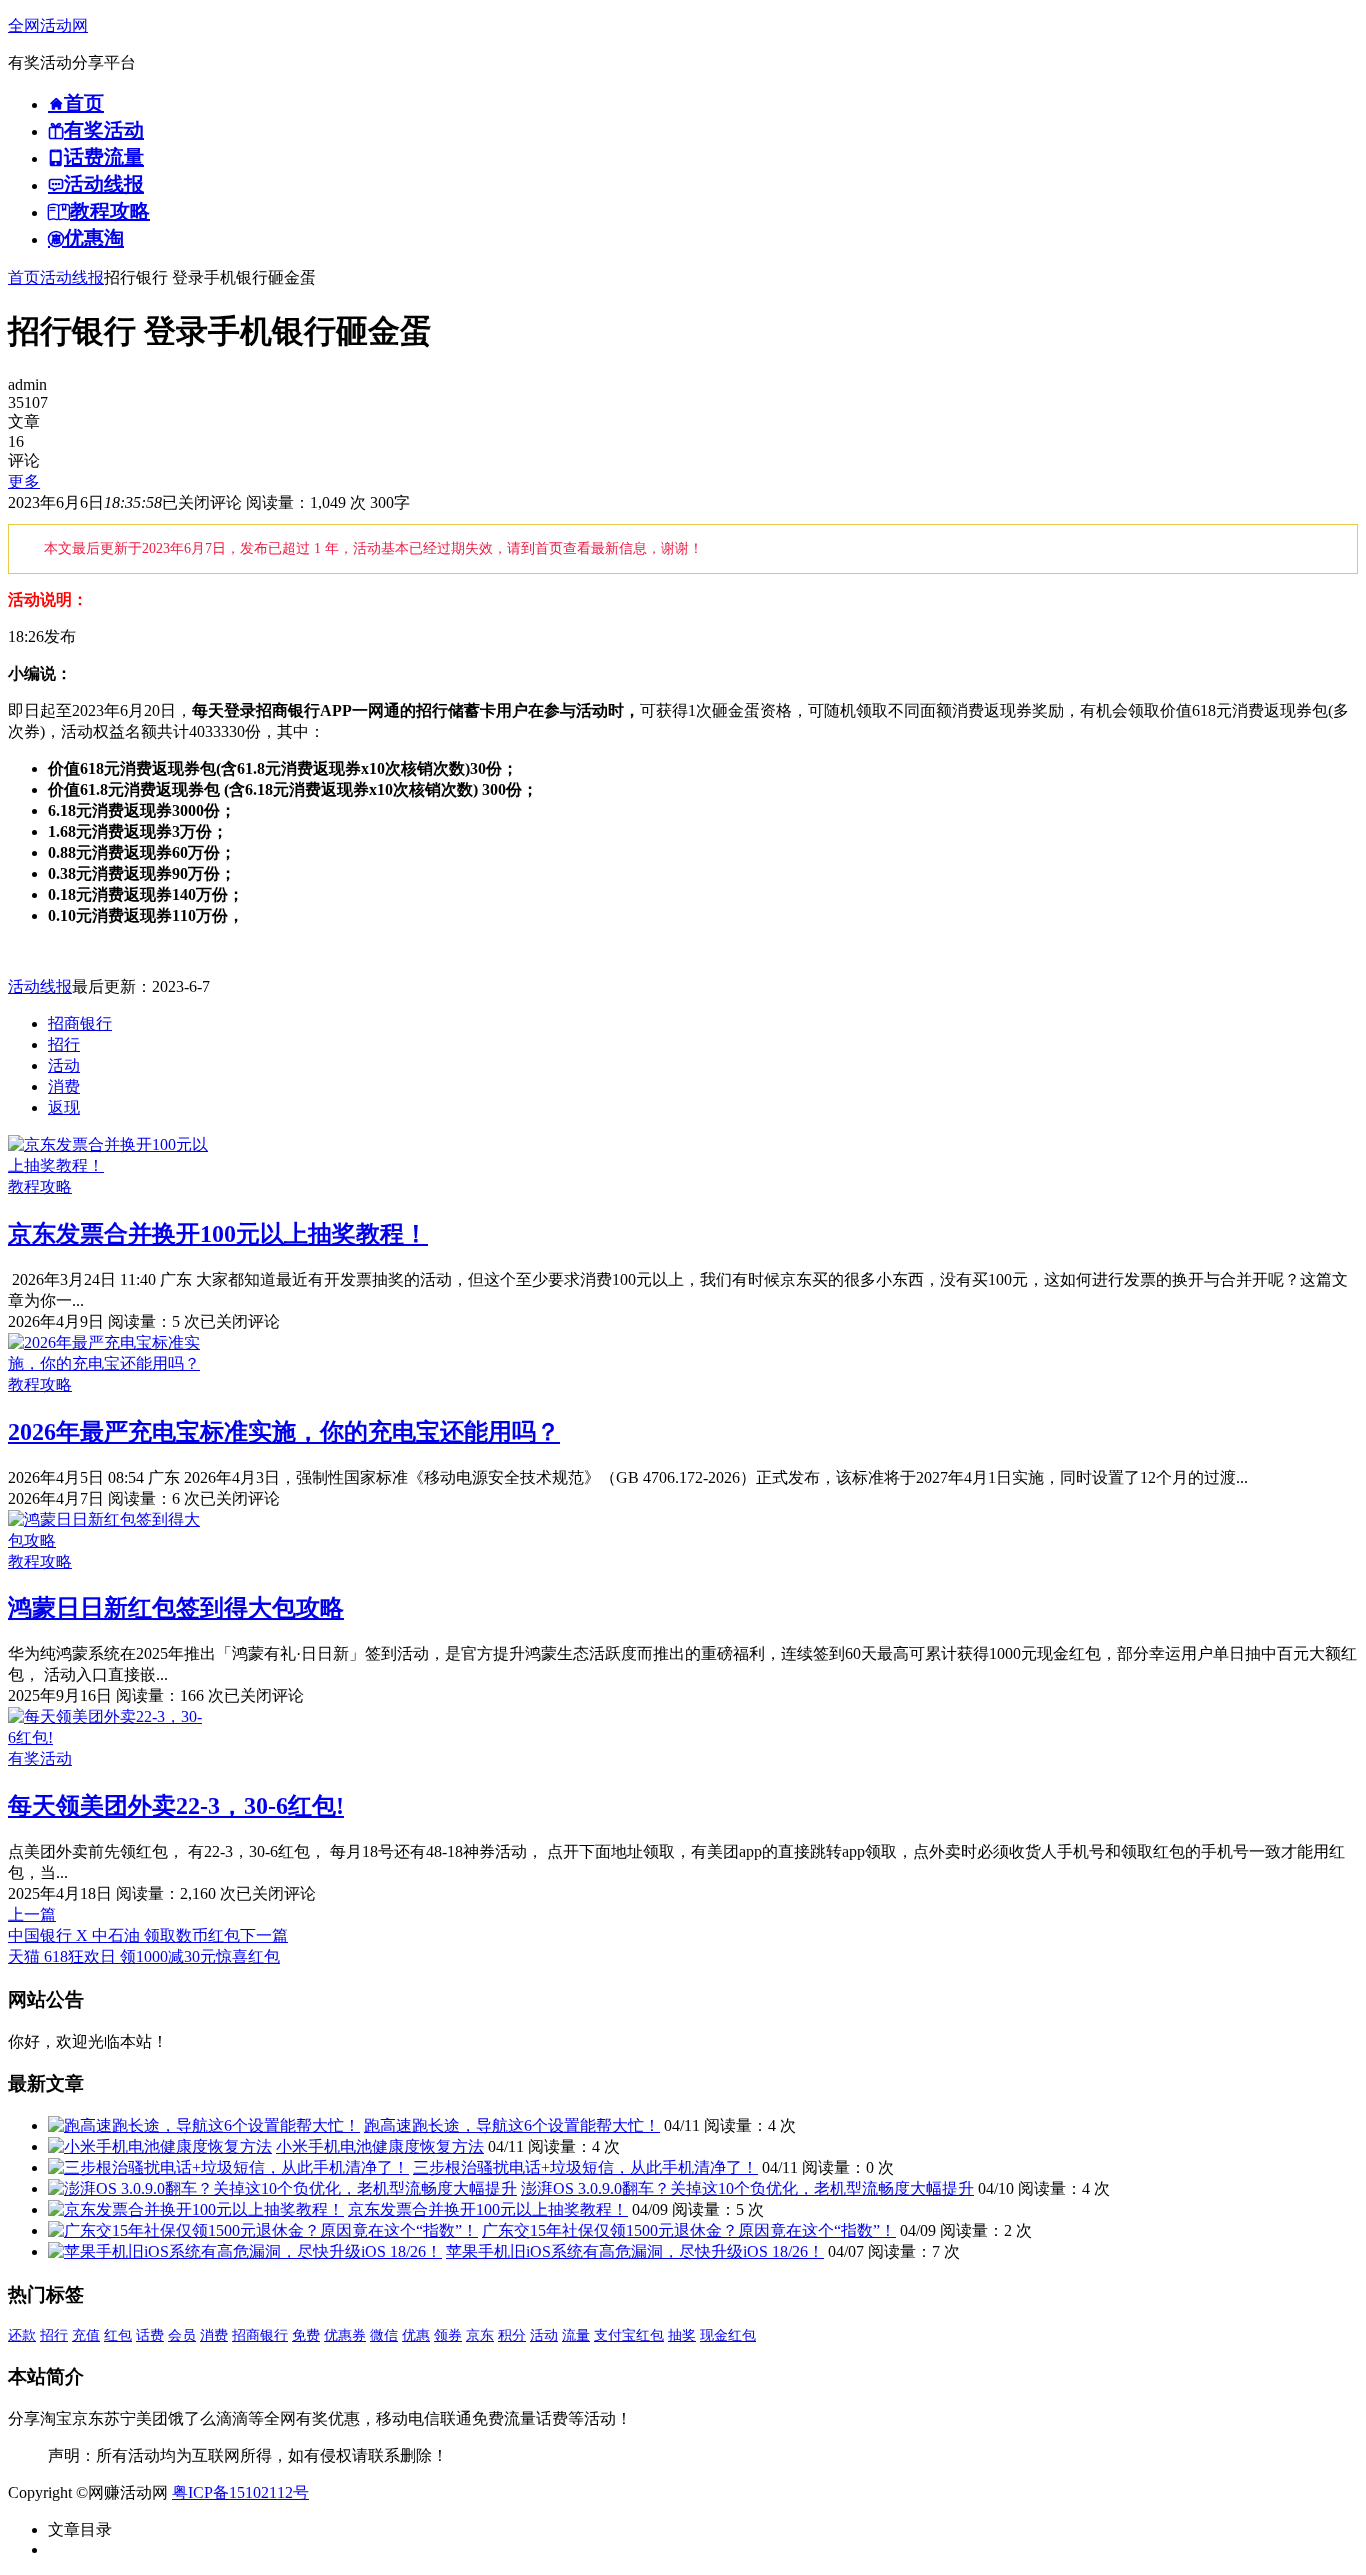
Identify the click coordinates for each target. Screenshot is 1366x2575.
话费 (150, 2335)
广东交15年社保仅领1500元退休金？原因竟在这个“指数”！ (689, 2230)
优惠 (416, 2335)
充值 (86, 2335)
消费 (64, 1086)
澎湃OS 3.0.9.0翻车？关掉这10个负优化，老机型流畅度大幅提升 (747, 2188)
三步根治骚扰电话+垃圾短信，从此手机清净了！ (585, 2167)
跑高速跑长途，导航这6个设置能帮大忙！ (512, 2125)
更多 (24, 481)
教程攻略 (40, 1186)
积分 (512, 2335)
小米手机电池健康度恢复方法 (380, 2146)
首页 (24, 277)
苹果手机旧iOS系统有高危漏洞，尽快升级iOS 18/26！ (635, 2251)
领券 (448, 2335)
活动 (64, 1065)
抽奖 (682, 2335)
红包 (118, 2335)
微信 (384, 2335)
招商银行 (80, 1023)
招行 (64, 1044)
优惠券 (345, 2335)
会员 (182, 2335)
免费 (306, 2335)
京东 (480, 2335)
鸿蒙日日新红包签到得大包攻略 (176, 1608)
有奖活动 (40, 1758)
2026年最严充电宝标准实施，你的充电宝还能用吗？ (284, 1432)
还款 (22, 2335)
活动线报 (72, 277)
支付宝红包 (629, 2335)
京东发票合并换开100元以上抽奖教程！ (218, 1234)
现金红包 (728, 2335)
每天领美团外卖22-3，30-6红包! (176, 1806)
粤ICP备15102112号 (240, 2492)
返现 (64, 1107)
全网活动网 (48, 25)
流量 (576, 2335)
